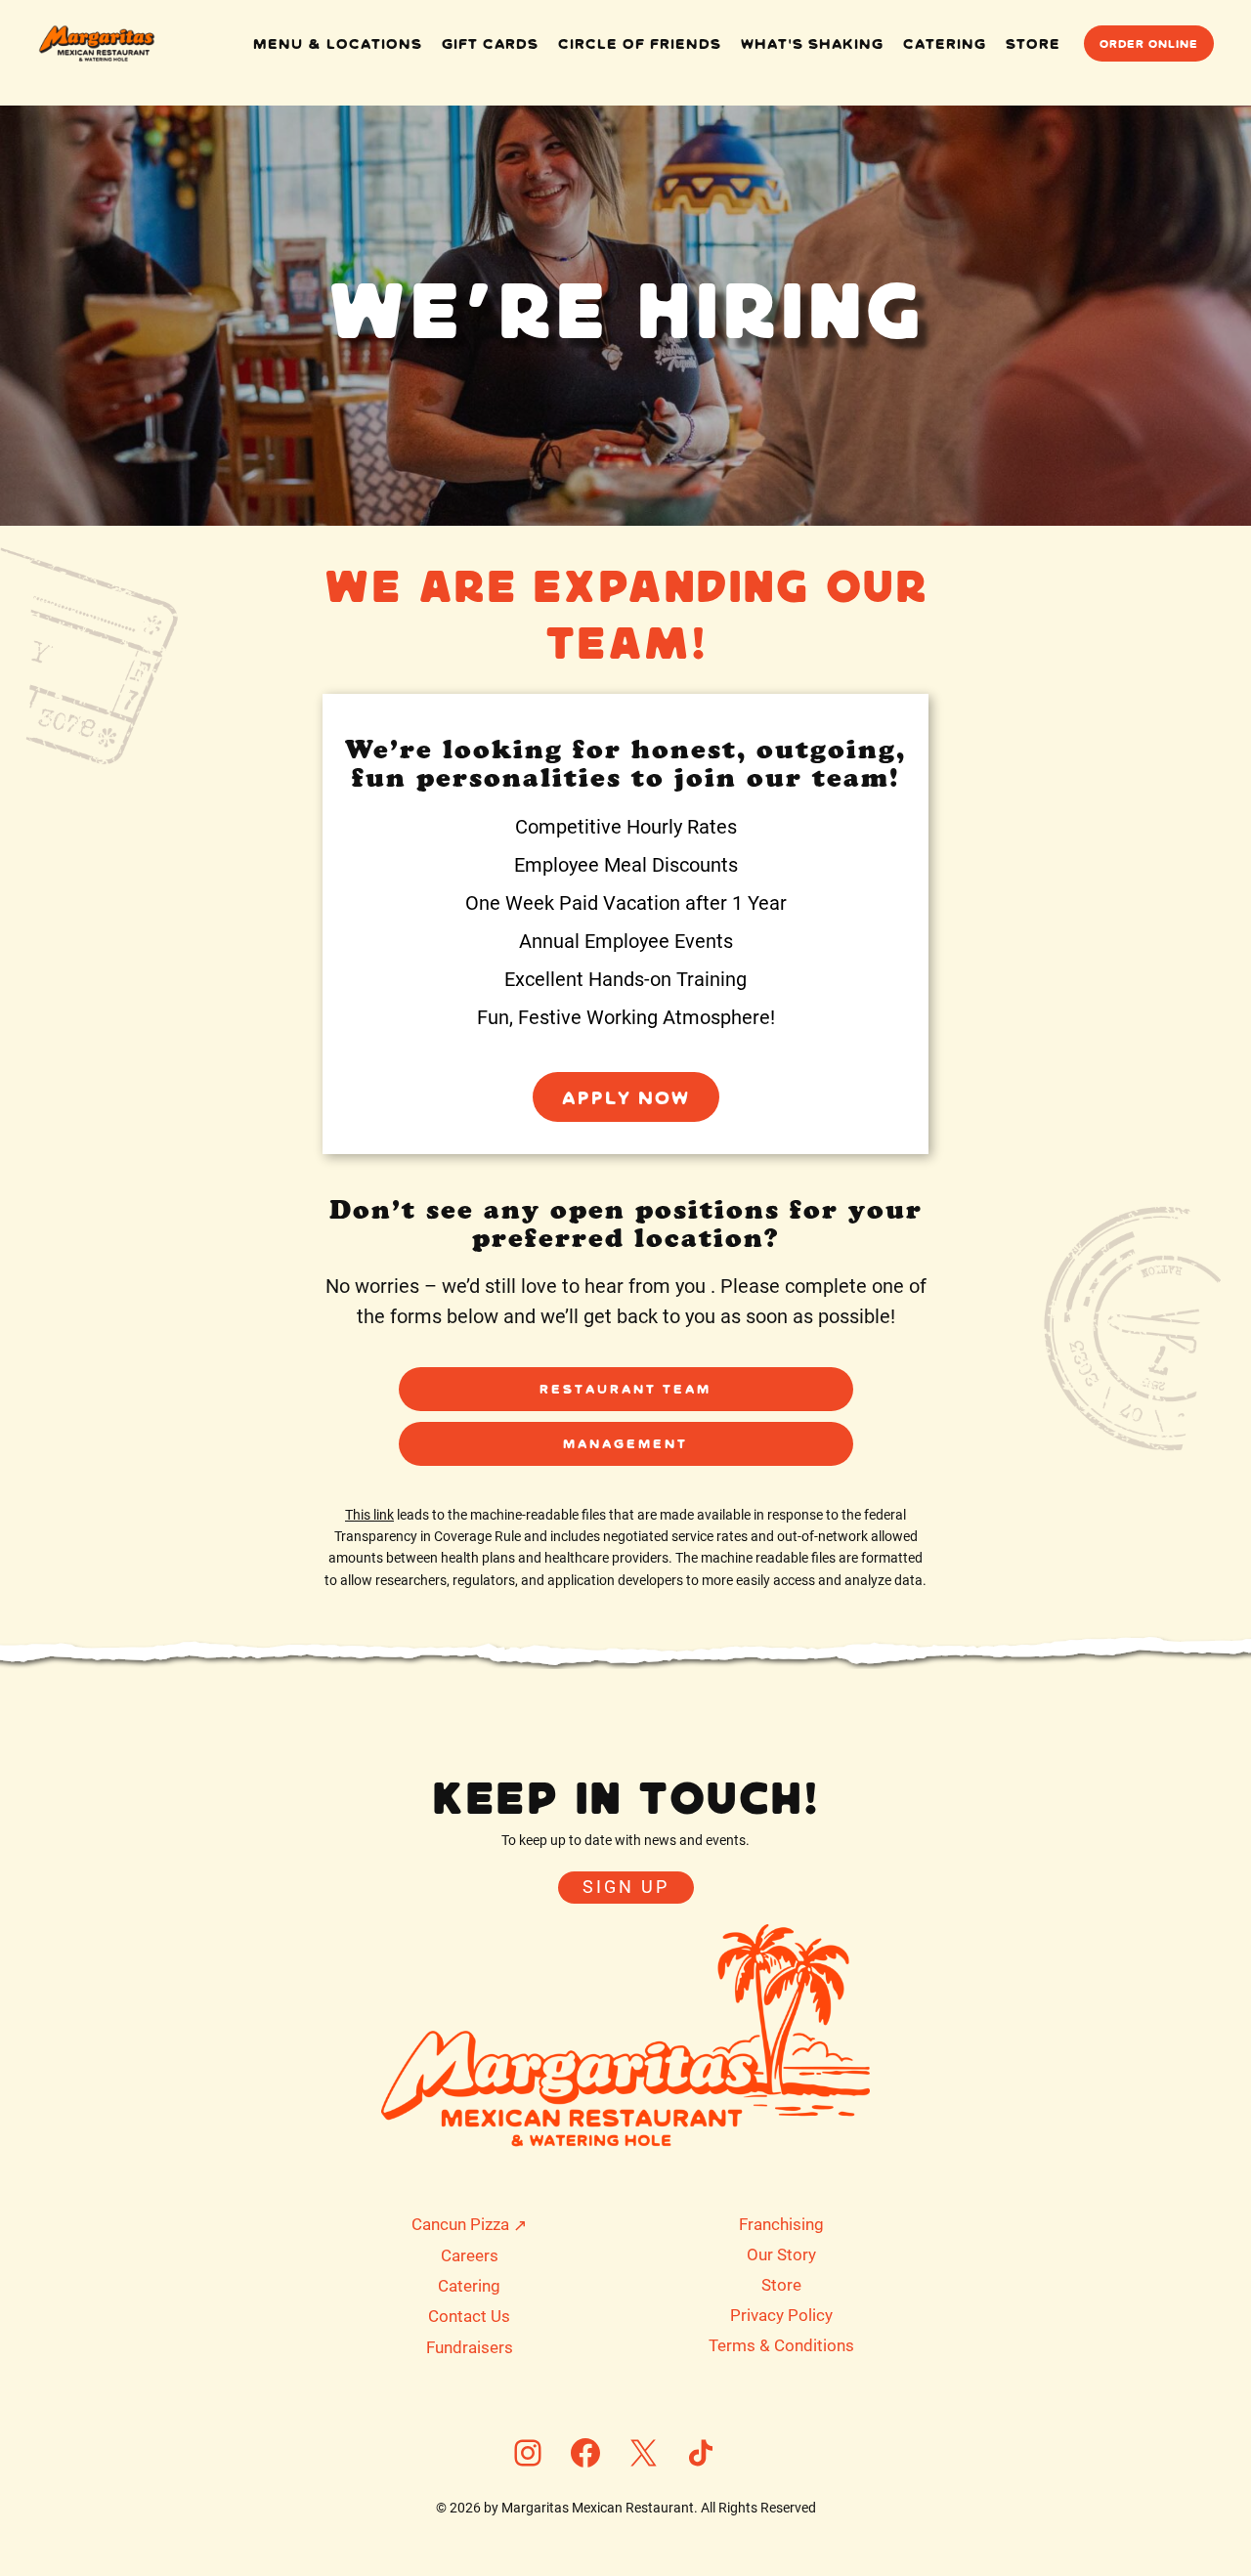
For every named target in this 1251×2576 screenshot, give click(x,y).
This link (369, 1515)
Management (625, 1443)
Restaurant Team (625, 1389)
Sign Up (626, 1887)
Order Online (1149, 43)
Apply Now (626, 1096)
